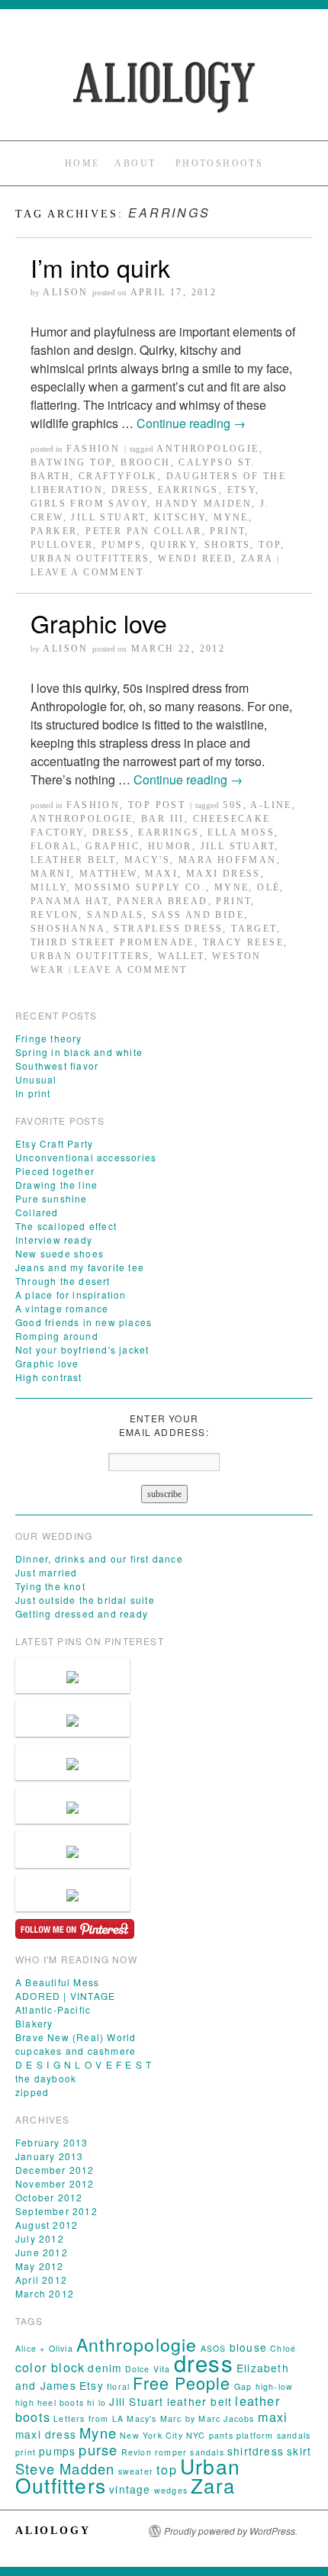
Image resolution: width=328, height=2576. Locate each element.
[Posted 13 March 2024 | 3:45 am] (72, 1806)
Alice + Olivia (44, 2348)
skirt (299, 2451)
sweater (136, 2471)
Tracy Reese (243, 942)
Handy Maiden (204, 504)
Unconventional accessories (86, 1157)
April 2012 (41, 2280)
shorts (227, 545)
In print (33, 1093)
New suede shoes (59, 1253)
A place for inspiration (71, 1294)
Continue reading (191, 423)
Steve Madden (65, 2468)
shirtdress (256, 2451)
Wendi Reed (195, 559)
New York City (151, 2435)
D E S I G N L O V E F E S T (84, 2064)
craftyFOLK (118, 476)
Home (82, 163)
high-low (275, 2386)
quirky (173, 545)
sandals (115, 915)
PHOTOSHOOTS (219, 163)
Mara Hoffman (228, 860)
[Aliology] (164, 86)
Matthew (108, 874)
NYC (196, 2435)
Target (254, 929)
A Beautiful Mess (57, 1982)
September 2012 (56, 2211)
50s (233, 805)
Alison (65, 292)
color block (50, 2367)
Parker (54, 531)
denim (105, 2368)
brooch (145, 462)
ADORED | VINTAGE (65, 1996)
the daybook (46, 2078)
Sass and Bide (198, 915)
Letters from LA (88, 2418)
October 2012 (49, 2197)
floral (54, 846)
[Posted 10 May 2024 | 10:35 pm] (72, 1675)
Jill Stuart (108, 517)
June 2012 (42, 2252)
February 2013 (52, 2142)
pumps (122, 545)
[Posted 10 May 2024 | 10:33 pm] (72, 1719)
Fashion (93, 449)
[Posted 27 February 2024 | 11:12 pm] (72, 1893)
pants (221, 2435)
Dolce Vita (148, 2369)
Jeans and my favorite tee (80, 1267)
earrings (188, 490)
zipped (32, 2092)
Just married (46, 1572)
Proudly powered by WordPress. (231, 2531)
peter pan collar (143, 531)
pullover (62, 545)
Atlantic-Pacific (53, 2009)
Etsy (242, 490)
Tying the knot (50, 1586)
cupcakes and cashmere (76, 2051)
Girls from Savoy (89, 504)
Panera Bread (162, 901)
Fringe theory (49, 1038)
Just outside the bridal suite (85, 1600)
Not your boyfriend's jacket (82, 1349)
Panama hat (69, 901)
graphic (113, 846)
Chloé (283, 2348)
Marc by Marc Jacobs (207, 2418)
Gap (243, 2386)
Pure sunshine (51, 1198)
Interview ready (54, 1240)
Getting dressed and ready (82, 1613)
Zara (257, 559)
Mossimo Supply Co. (140, 887)
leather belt (73, 860)
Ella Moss (241, 832)
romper (171, 2452)
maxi (161, 874)
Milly (48, 887)
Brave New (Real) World (76, 2037)
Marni (51, 874)
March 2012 (45, 2293)
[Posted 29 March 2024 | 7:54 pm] (72, 1762)
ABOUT (135, 163)
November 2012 (55, 2183)
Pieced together (55, 1171)
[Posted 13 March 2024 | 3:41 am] (72, 1849)
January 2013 (49, 2156)
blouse (248, 2347)
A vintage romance (62, 1308)
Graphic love (99, 623)
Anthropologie (207, 449)
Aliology (53, 2531)
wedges (171, 2490)
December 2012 (55, 2170)
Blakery (34, 2023)
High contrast (49, 1377)
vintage (130, 2489)
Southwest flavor (57, 1066)
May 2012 (40, 2266)
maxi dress (223, 874)
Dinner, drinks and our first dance (99, 1558)
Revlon (55, 915)
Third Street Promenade (113, 942)
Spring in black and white (79, 1052)
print (227, 531)
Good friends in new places (84, 1322)
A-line (271, 805)
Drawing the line (56, 1185)
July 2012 (40, 2238)
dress (130, 490)
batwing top (71, 462)
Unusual (36, 1079)
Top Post (157, 805)
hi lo (96, 2402)
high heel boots (50, 2402)
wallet (181, 956)
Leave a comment (87, 572)
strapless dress (168, 929)
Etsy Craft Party (54, 1143)
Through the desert (63, 1281)
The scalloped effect (66, 1226)
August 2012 (47, 2225)
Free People (182, 2383)
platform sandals (273, 2435)
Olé (269, 887)
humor (170, 846)
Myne (231, 517)
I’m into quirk (100, 267)
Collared (37, 1212)
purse (98, 2449)
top (270, 545)
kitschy (180, 517)
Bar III (163, 819)
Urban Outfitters (90, 559)
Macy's (147, 860)
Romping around (57, 1336)
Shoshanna (68, 929)
